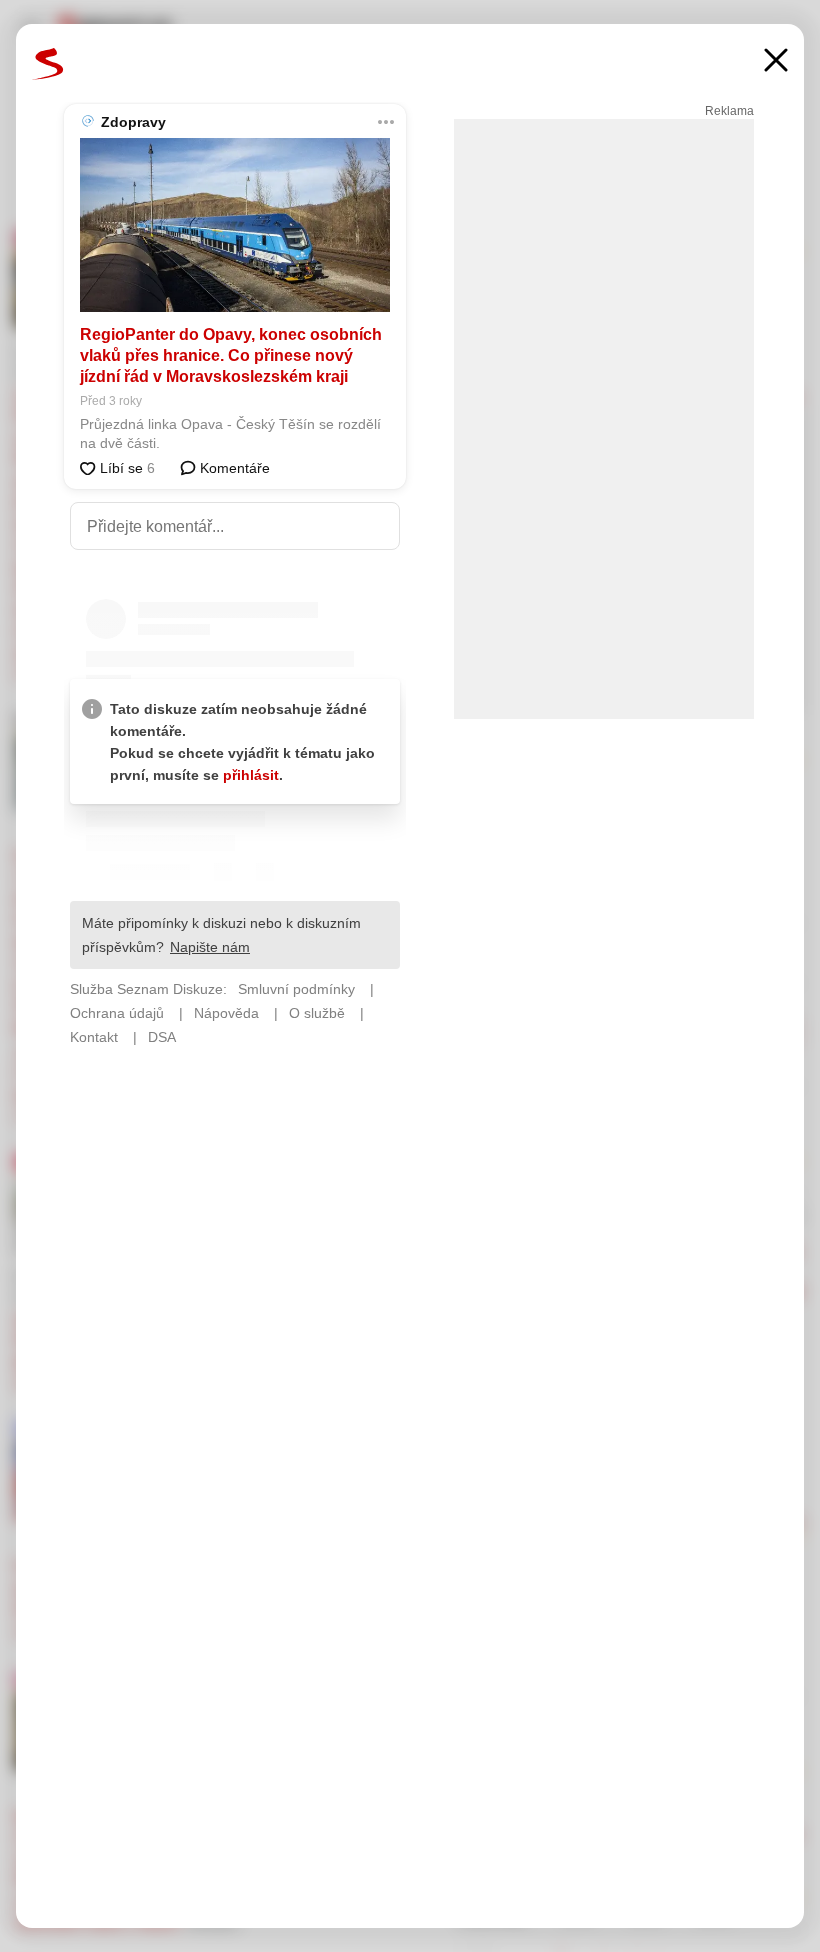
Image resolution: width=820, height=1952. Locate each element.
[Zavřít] (776, 62)
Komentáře (233, 468)
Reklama (729, 111)
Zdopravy (133, 122)
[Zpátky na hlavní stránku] (48, 64)
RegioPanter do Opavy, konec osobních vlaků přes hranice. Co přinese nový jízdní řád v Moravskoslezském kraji (231, 355)
